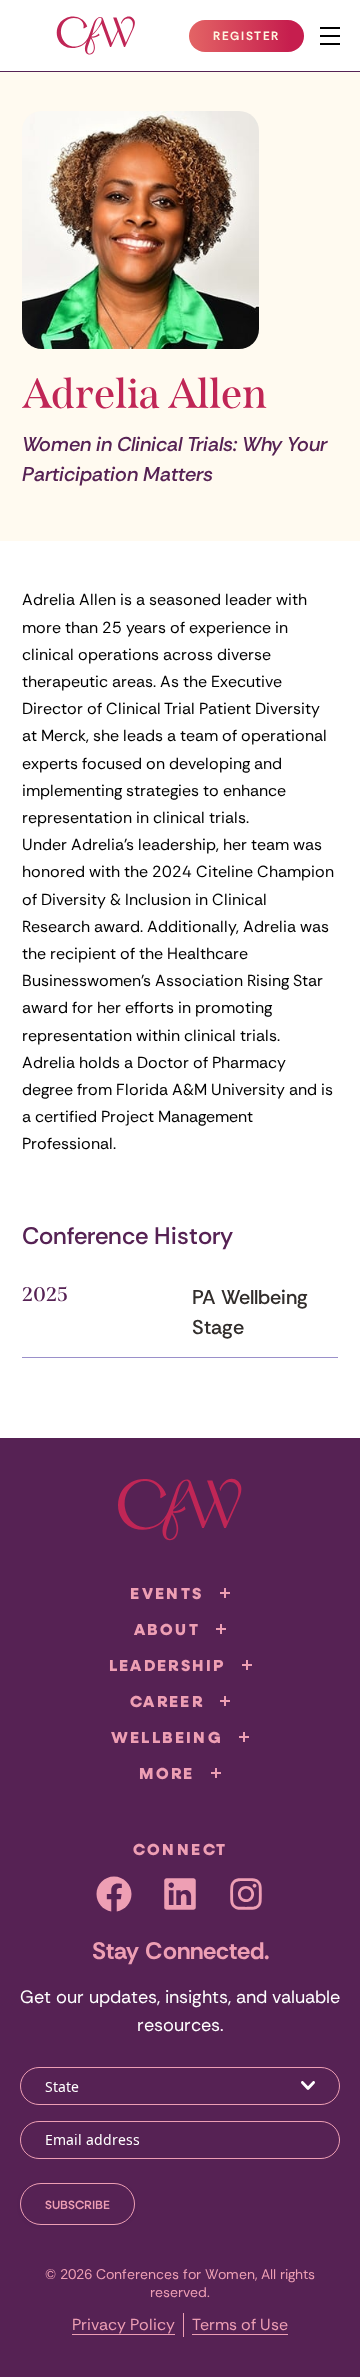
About (167, 1629)
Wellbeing (167, 1737)
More (167, 1773)
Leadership (167, 1665)
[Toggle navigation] (330, 36)
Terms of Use (240, 2324)
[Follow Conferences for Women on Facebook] (114, 1894)
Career (167, 1701)
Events (166, 1593)
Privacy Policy (123, 2324)
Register (258, 40)
